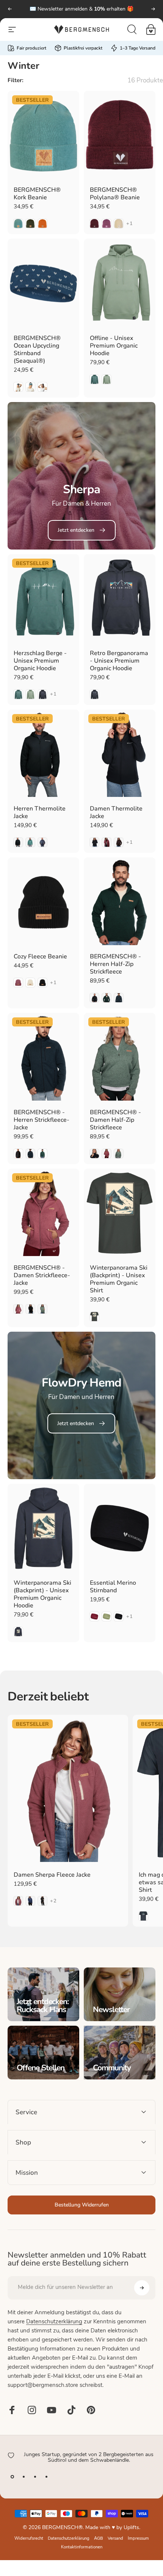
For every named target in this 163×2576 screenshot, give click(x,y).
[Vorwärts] (153, 9)
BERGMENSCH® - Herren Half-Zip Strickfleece (115, 964)
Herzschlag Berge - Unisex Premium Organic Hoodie (40, 661)
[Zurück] (10, 9)
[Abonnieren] (142, 2288)
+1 (130, 224)
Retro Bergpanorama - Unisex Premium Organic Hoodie (119, 661)
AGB (99, 2539)
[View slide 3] (35, 2477)
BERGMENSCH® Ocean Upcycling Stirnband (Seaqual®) (37, 349)
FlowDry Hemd (82, 1383)
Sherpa (81, 489)
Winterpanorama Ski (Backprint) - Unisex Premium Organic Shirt (119, 1279)
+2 (54, 1901)
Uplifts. (132, 2528)
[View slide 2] (24, 2477)
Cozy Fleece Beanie (40, 956)
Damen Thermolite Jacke (116, 812)
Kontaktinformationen (82, 2547)
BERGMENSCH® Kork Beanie (37, 194)
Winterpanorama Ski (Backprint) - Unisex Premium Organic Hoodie (42, 1594)
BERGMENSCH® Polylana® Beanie (115, 194)
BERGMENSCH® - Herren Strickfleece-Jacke (42, 1120)
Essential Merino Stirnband (113, 1587)
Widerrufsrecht (29, 2539)
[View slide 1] (12, 2477)
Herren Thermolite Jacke (40, 812)
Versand (115, 2539)
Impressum (138, 2539)
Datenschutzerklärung (54, 2322)
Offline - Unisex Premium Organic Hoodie (114, 346)
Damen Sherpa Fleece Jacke (52, 1875)
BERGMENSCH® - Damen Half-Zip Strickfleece (115, 1120)
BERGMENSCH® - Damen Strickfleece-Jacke (42, 1275)
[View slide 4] (46, 2477)
